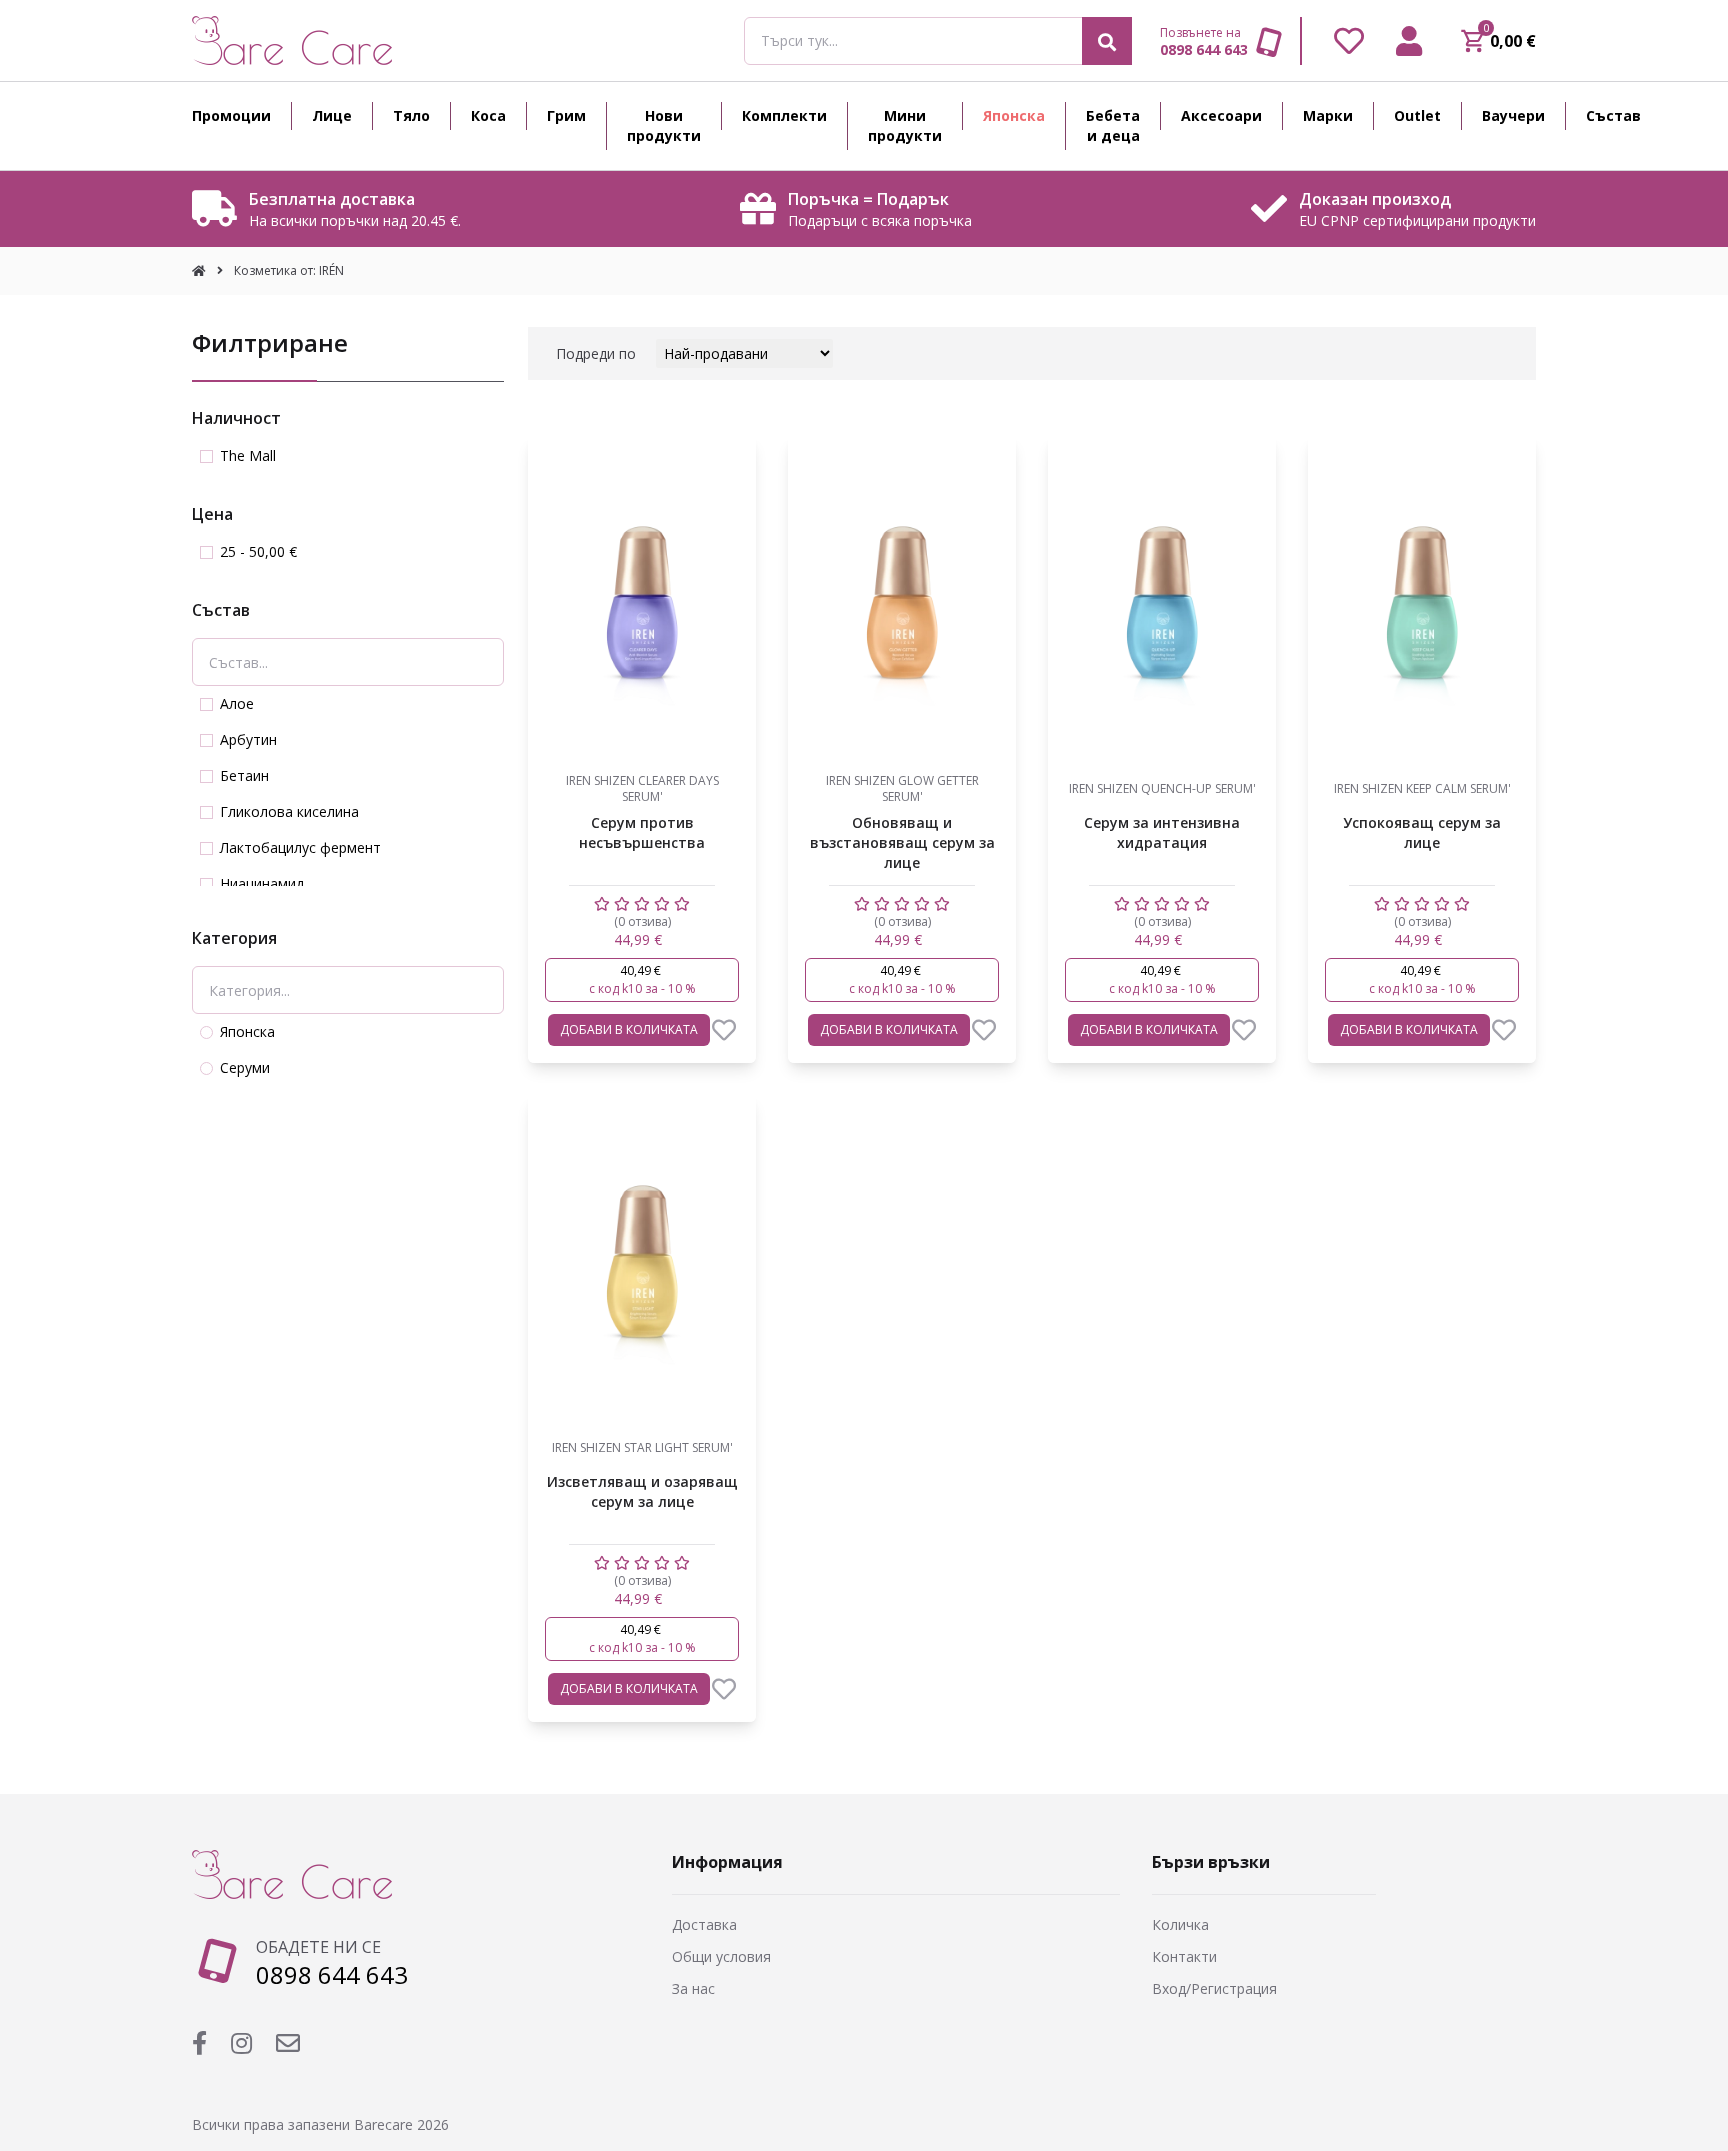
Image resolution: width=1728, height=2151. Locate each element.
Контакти (1184, 1956)
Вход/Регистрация (1214, 1988)
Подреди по (596, 353)
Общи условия (721, 1956)
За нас (693, 1988)
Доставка (704, 1924)
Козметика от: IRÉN (289, 270)
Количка (1180, 1924)
